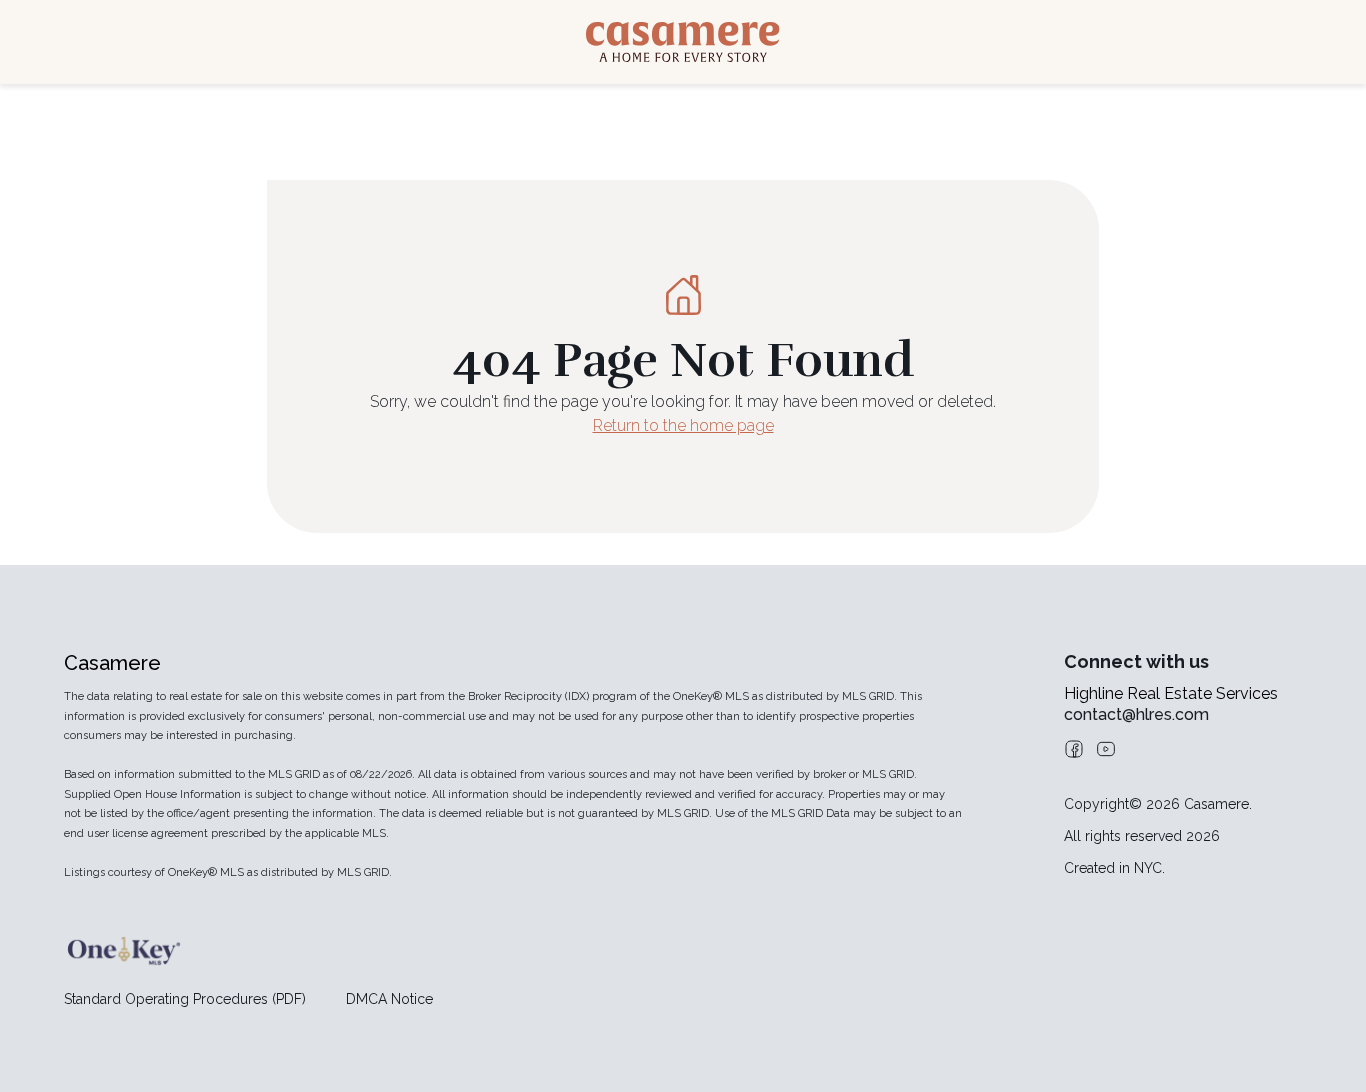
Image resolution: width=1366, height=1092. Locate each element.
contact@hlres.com (1136, 714)
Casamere (112, 663)
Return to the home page (683, 425)
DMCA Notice (389, 999)
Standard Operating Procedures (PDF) (185, 999)
